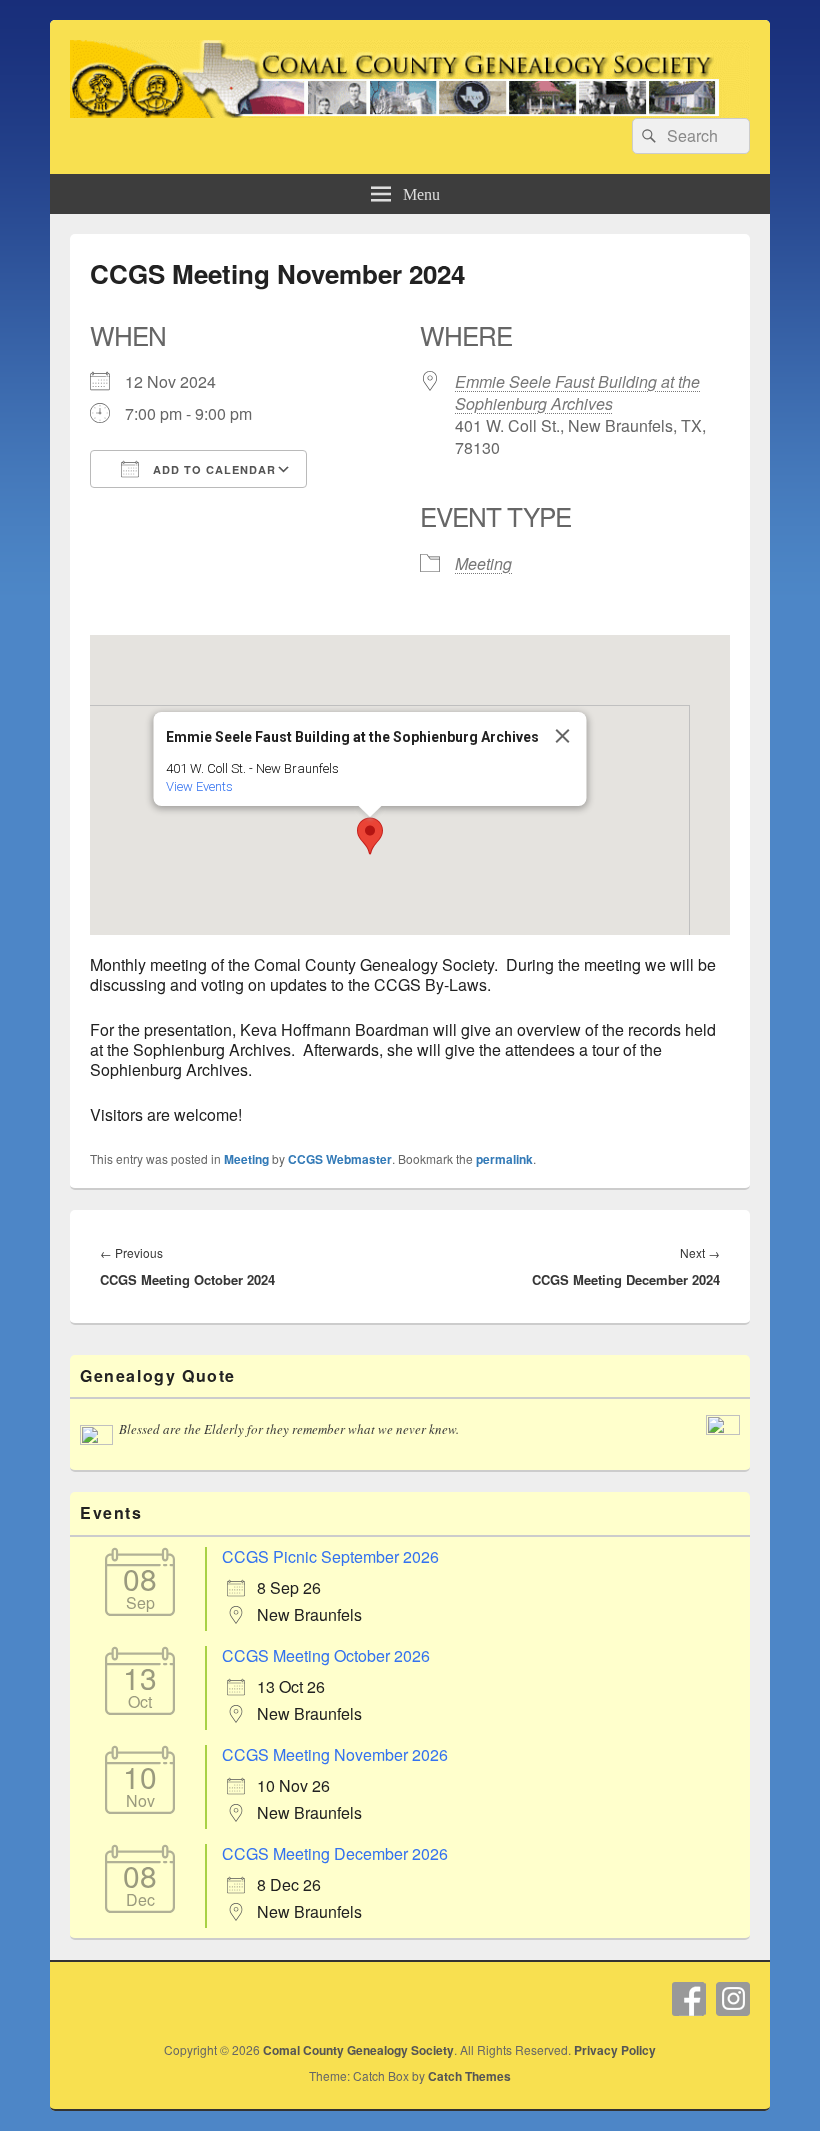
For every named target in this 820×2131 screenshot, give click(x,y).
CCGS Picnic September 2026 (330, 1556)
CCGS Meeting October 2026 (326, 1655)
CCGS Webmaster (340, 1159)
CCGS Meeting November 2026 (335, 1754)
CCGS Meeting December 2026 (335, 1853)
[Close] (563, 736)
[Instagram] (733, 1999)
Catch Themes (469, 2076)
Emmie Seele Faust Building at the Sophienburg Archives (577, 392)
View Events (199, 786)
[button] (370, 836)
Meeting (483, 563)
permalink (504, 1159)
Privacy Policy (615, 2050)
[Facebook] (689, 1999)
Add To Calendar (212, 469)
